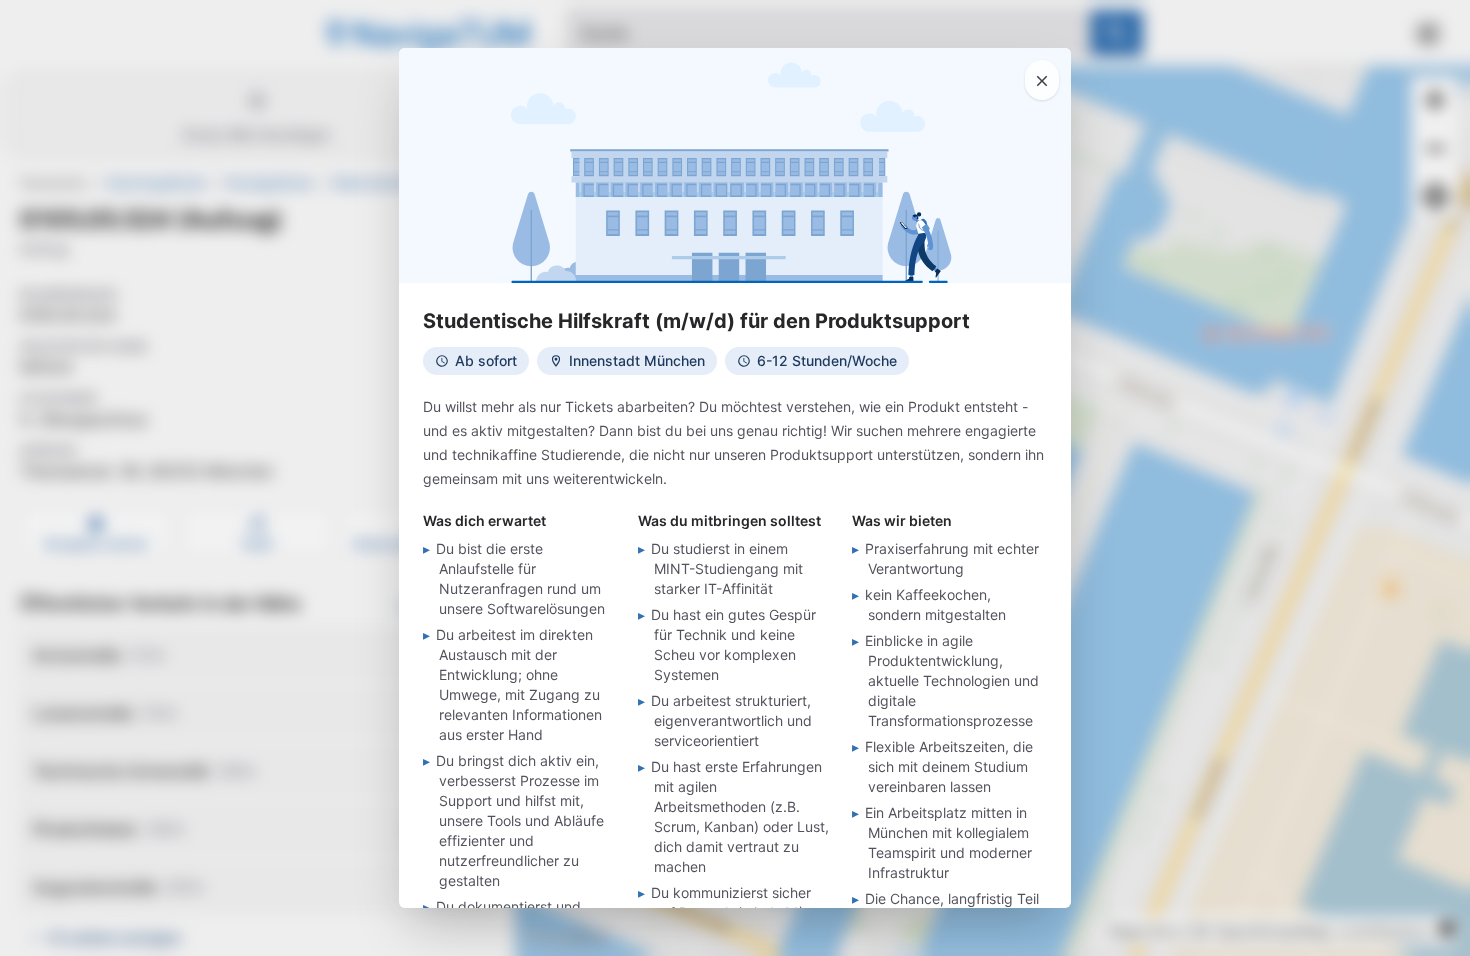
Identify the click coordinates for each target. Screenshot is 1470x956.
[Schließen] (1042, 80)
